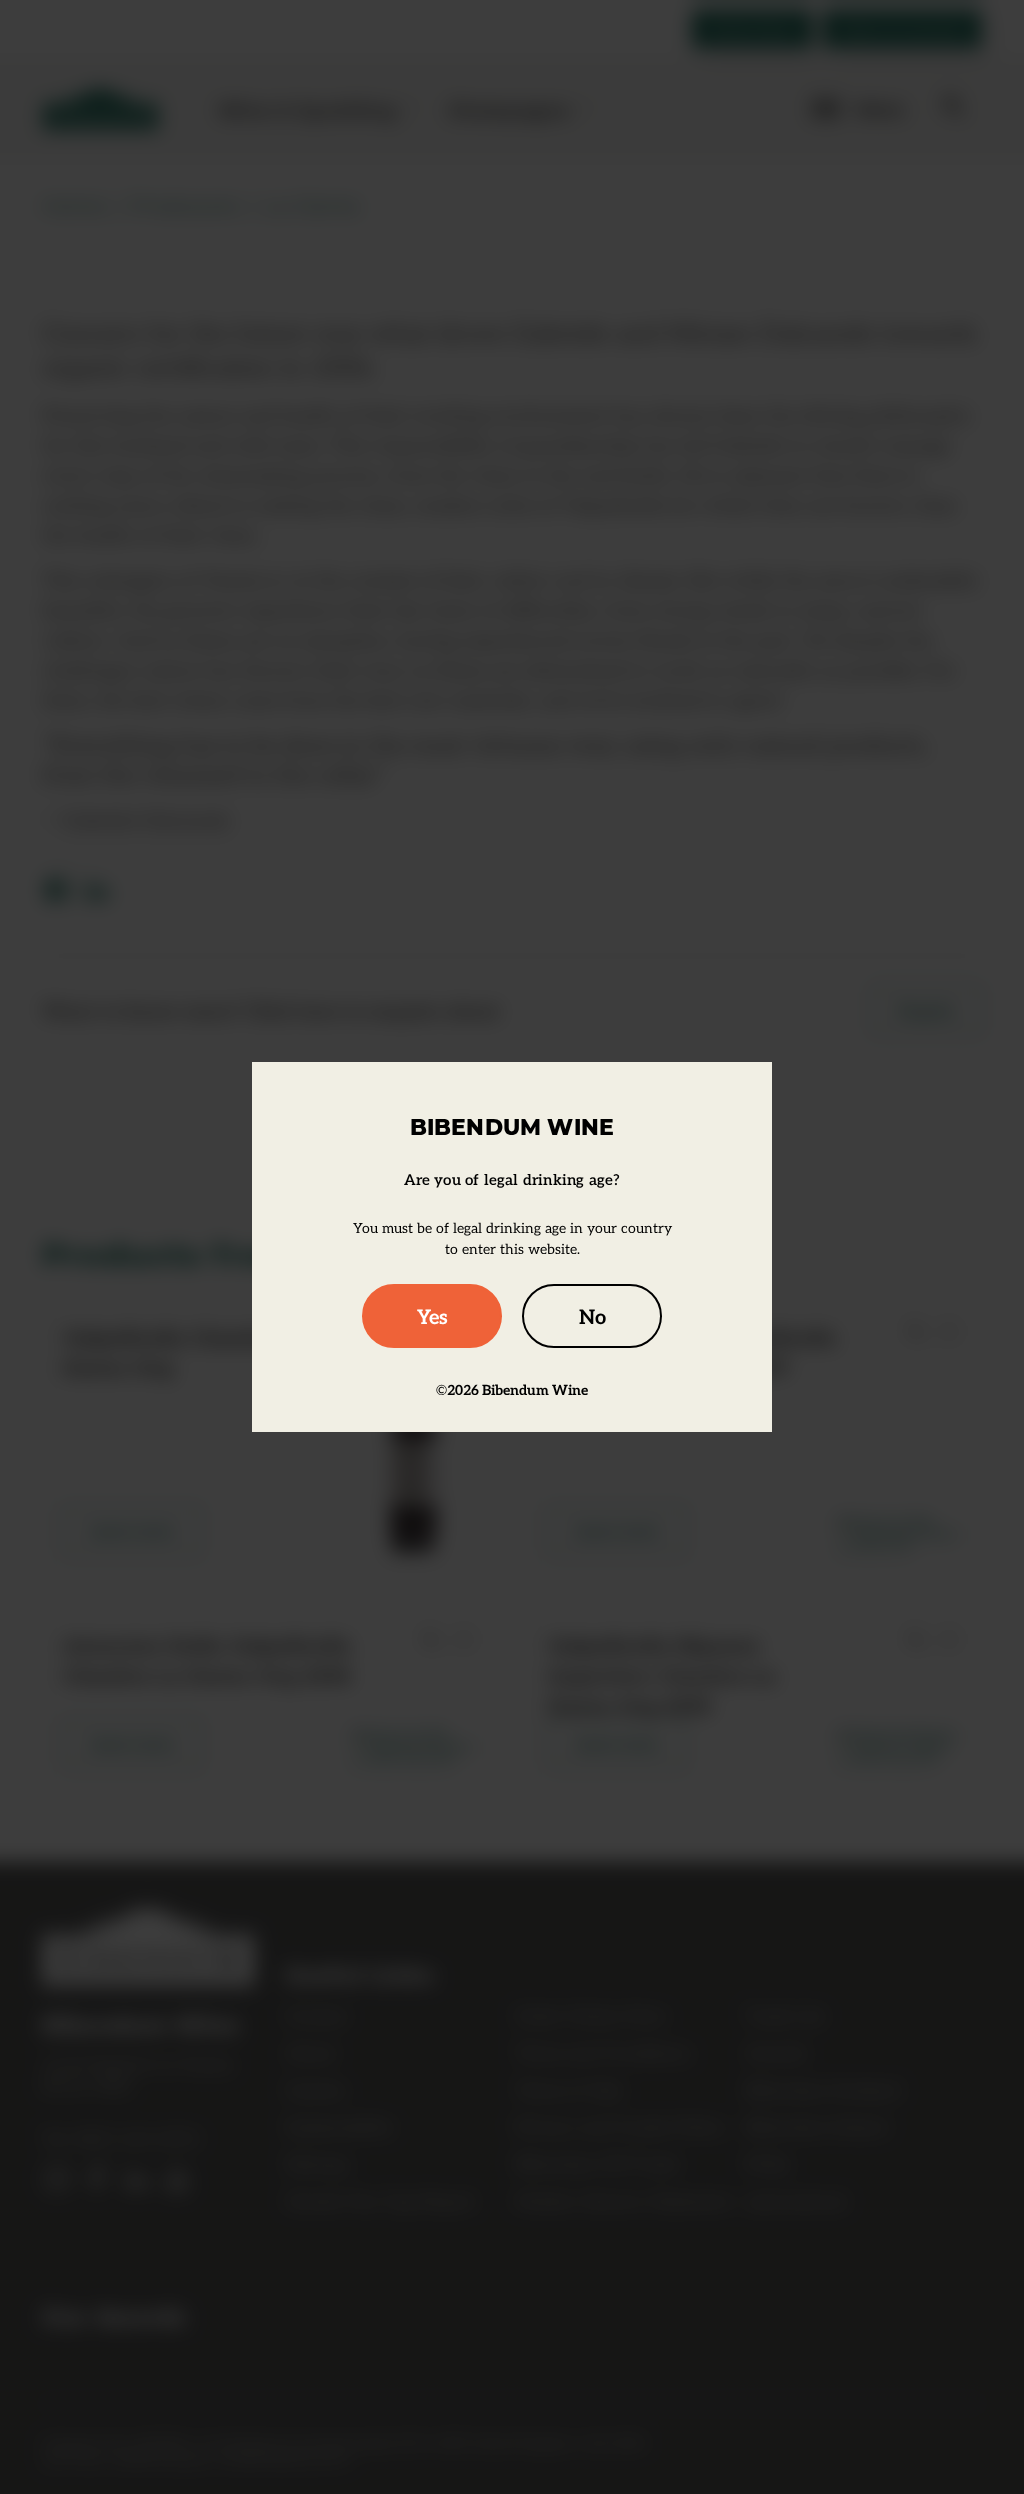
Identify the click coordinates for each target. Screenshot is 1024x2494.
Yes (432, 1316)
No (592, 1316)
